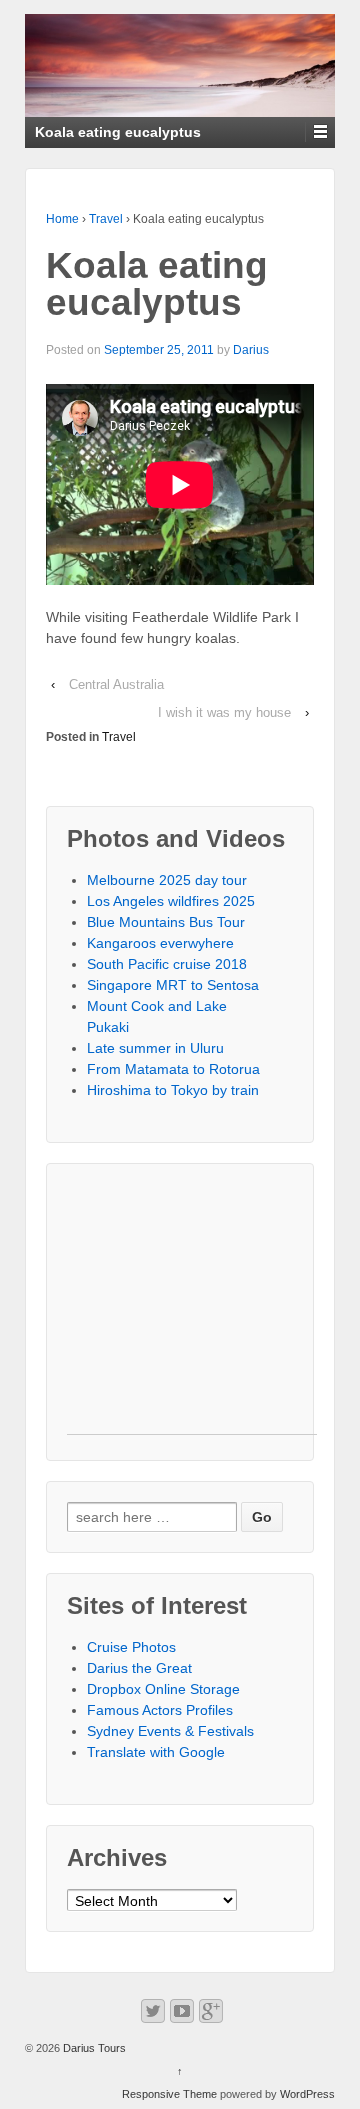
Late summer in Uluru (155, 1048)
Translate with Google (156, 1752)
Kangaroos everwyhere (160, 943)
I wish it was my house (224, 712)
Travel (106, 219)
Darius (251, 350)
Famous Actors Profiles (160, 1710)
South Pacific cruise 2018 (167, 964)
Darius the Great (139, 1668)
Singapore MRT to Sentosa (173, 985)
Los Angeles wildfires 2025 (171, 901)
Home (62, 219)
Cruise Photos (131, 1647)
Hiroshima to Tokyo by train (173, 1090)
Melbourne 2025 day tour (167, 880)
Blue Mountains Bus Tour (166, 922)
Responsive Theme (169, 2094)
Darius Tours (93, 2048)
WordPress (307, 2094)
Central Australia (116, 684)
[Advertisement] (192, 1309)
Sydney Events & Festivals (170, 1731)
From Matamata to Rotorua (173, 1069)
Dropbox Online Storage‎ (163, 1689)
